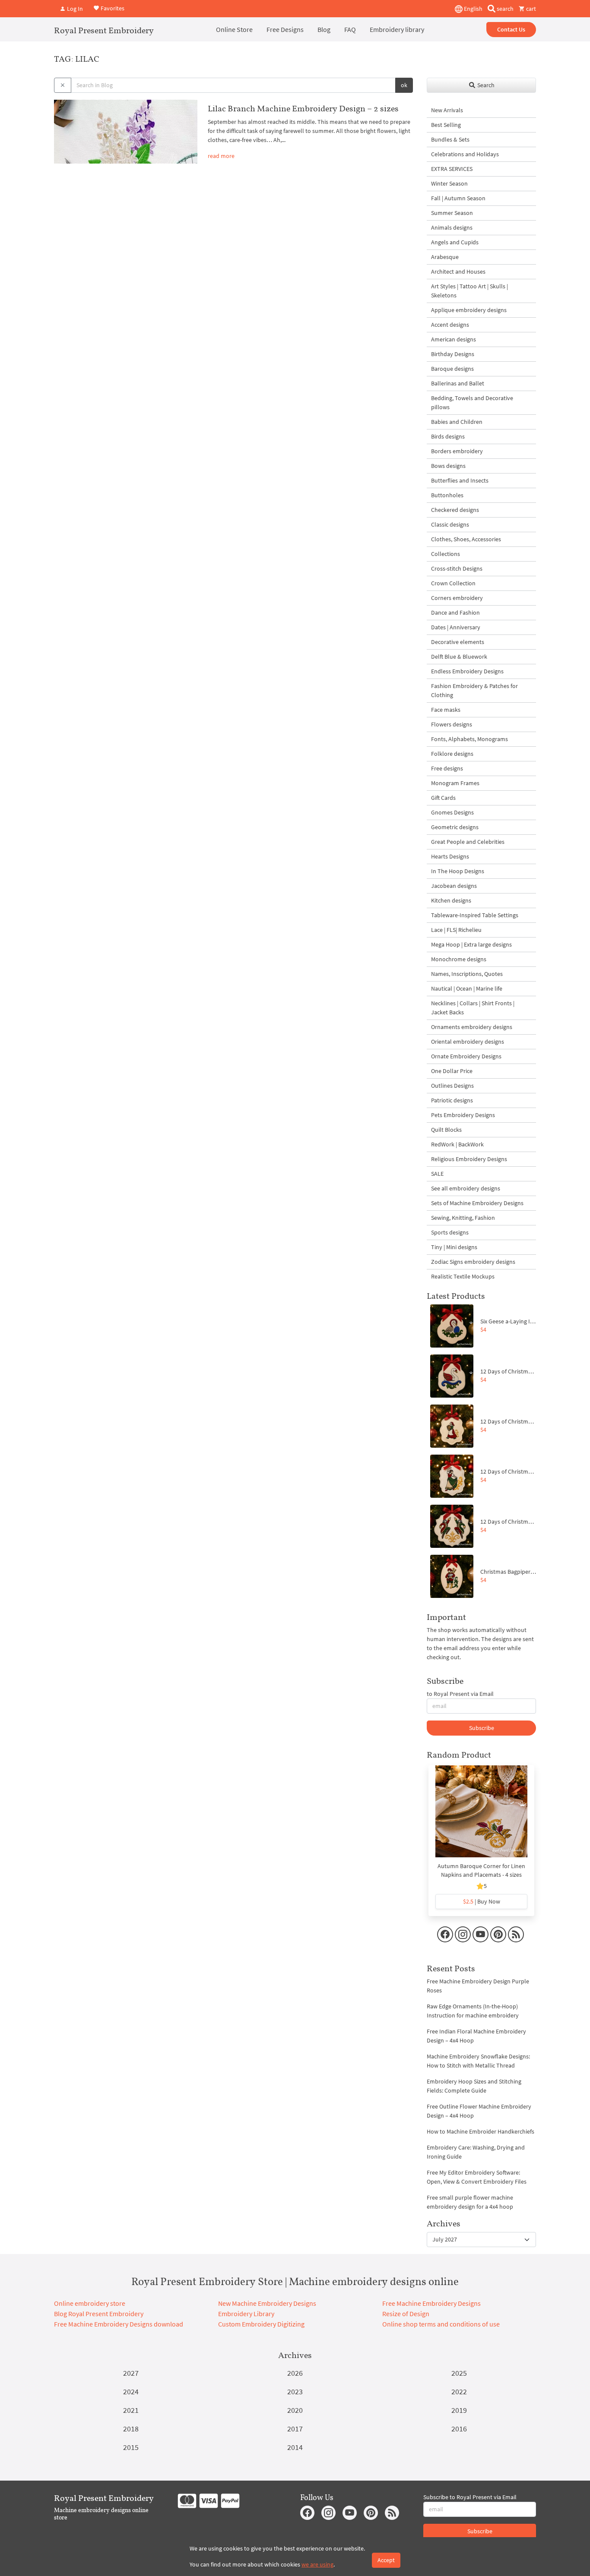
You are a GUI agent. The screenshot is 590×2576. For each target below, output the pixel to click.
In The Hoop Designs (458, 871)
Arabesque (445, 257)
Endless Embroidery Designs (467, 671)
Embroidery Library (246, 2314)
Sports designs (450, 1232)
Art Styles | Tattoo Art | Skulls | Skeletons (469, 291)
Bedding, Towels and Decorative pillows (472, 402)
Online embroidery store (90, 2303)
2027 (131, 2373)
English (473, 9)
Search (485, 85)
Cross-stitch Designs (457, 568)
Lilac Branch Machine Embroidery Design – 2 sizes (303, 108)
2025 (459, 2373)
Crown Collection (453, 583)
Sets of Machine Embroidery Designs (477, 1203)
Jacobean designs (454, 886)
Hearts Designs (450, 856)
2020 (295, 2410)
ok (404, 85)
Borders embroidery (457, 451)
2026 (295, 2373)
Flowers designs (452, 724)
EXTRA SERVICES (452, 169)
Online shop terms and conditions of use (441, 2324)
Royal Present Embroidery (104, 30)
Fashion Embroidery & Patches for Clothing (474, 690)
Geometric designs (455, 827)
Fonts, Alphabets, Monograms (469, 739)
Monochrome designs (459, 959)
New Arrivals (447, 110)
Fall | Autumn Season (458, 198)
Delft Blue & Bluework (459, 657)
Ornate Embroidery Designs (466, 1056)
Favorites (112, 8)
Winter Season (449, 183)
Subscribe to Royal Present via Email (470, 2497)
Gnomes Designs (452, 812)
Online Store (234, 29)
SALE (437, 1174)
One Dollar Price (452, 1071)
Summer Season (452, 213)
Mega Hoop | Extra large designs (471, 944)
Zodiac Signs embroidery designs (473, 1262)
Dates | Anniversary (456, 627)
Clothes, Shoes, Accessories (466, 539)
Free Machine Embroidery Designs (431, 2303)
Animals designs (452, 227)
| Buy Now (482, 1901)
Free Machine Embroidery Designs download (119, 2324)
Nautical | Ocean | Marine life (467, 988)
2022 (459, 2391)
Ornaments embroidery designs (472, 1027)
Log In (74, 9)
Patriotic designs (452, 1100)
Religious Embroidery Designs (469, 1159)
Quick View (481, 1816)
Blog (324, 29)
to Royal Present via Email (460, 1694)
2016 (459, 2429)
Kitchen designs (451, 900)
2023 (295, 2391)
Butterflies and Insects (460, 480)
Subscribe (482, 1728)
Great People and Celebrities (468, 842)
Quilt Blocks (446, 1130)
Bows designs (448, 466)
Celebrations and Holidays (465, 154)
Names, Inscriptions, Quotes (467, 974)
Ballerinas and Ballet (458, 383)
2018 (131, 2429)
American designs (454, 339)
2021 (131, 2410)
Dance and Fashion (455, 612)
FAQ (350, 29)
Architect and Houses (458, 271)
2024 (131, 2391)
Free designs (447, 768)
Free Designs (285, 29)
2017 (295, 2429)
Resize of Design (406, 2314)
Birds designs (448, 436)
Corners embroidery (457, 598)
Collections (446, 554)
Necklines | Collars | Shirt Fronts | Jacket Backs (473, 1008)
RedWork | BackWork (457, 1144)
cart (530, 9)
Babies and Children (457, 422)
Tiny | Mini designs (454, 1247)
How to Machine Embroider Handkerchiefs (481, 2131)
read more (221, 156)
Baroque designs (452, 369)
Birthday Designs (453, 354)
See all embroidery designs (466, 1188)
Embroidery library (397, 29)
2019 (459, 2410)
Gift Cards (443, 798)
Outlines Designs (452, 1086)
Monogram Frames (455, 783)
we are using (317, 2564)
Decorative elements (458, 642)
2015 (131, 2447)
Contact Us (511, 29)
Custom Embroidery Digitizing (261, 2324)
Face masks (446, 710)
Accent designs (450, 325)
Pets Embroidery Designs (463, 1115)
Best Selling (446, 125)
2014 (295, 2447)
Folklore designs (452, 754)
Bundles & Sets (450, 139)
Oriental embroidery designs (468, 1042)
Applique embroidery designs (469, 310)
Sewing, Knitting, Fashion (463, 1218)
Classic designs (450, 524)
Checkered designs (455, 510)
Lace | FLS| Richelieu (456, 930)
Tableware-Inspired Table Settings (475, 915)
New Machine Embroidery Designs (267, 2303)
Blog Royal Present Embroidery (99, 2314)
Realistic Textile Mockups (463, 1276)
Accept (386, 2560)
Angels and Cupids (455, 242)
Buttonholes (447, 495)
